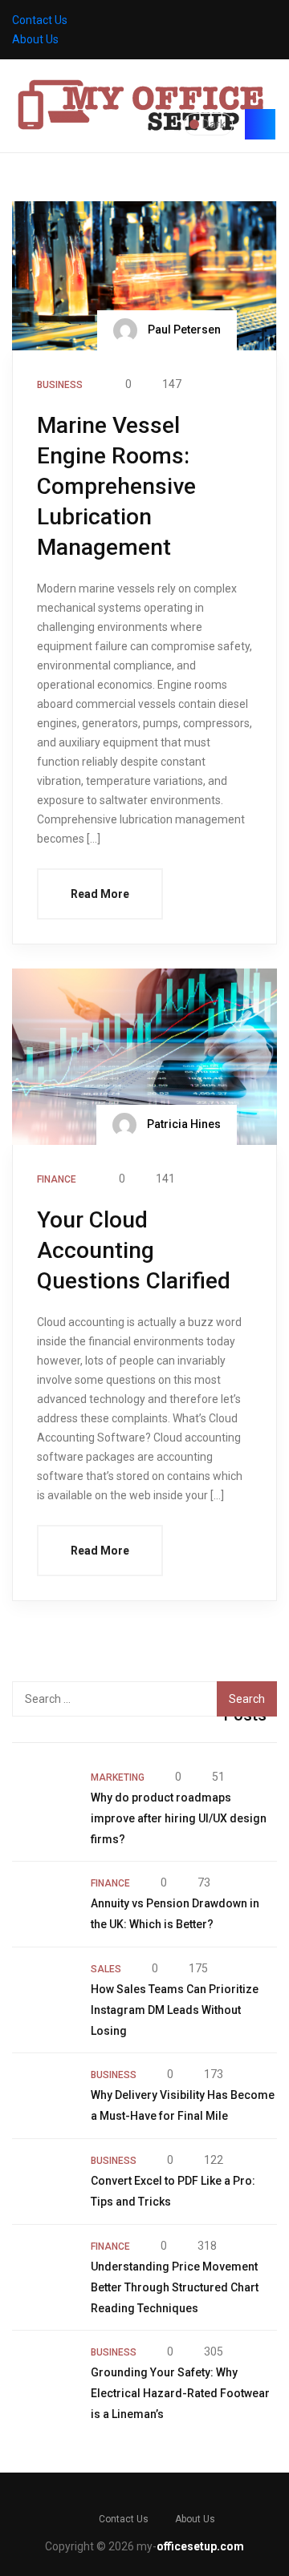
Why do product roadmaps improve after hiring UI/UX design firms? (179, 1818)
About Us (35, 39)
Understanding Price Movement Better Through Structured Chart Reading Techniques (175, 2287)
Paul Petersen (183, 329)
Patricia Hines (183, 1123)
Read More (100, 894)
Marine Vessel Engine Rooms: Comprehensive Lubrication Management (116, 486)
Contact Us (40, 20)
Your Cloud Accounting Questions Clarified (134, 1250)
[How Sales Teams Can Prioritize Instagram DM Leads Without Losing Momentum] (43, 1990)
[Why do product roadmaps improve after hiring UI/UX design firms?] (43, 1798)
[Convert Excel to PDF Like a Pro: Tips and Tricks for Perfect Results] (43, 2182)
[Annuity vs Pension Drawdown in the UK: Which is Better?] (43, 1904)
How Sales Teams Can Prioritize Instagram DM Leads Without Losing (175, 2010)
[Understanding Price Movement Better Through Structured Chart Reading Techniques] (43, 2267)
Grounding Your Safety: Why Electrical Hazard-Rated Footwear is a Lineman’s (180, 2393)
